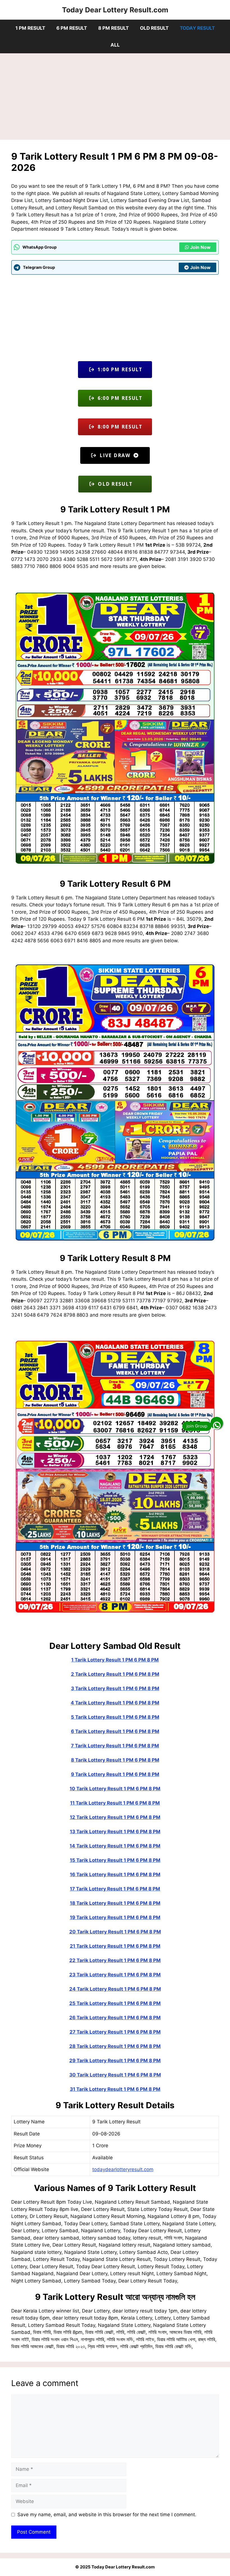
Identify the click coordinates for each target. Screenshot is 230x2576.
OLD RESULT (154, 28)
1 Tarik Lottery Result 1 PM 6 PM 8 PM (115, 1660)
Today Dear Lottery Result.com (115, 10)
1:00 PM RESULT (119, 369)
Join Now (200, 247)
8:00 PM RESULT (119, 427)
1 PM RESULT (30, 28)
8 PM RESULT (113, 28)
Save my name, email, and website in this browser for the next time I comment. (107, 2515)
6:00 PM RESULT (119, 398)
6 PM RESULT (72, 28)
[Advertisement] (115, 98)
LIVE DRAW (115, 455)
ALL (115, 45)
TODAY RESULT (197, 28)
